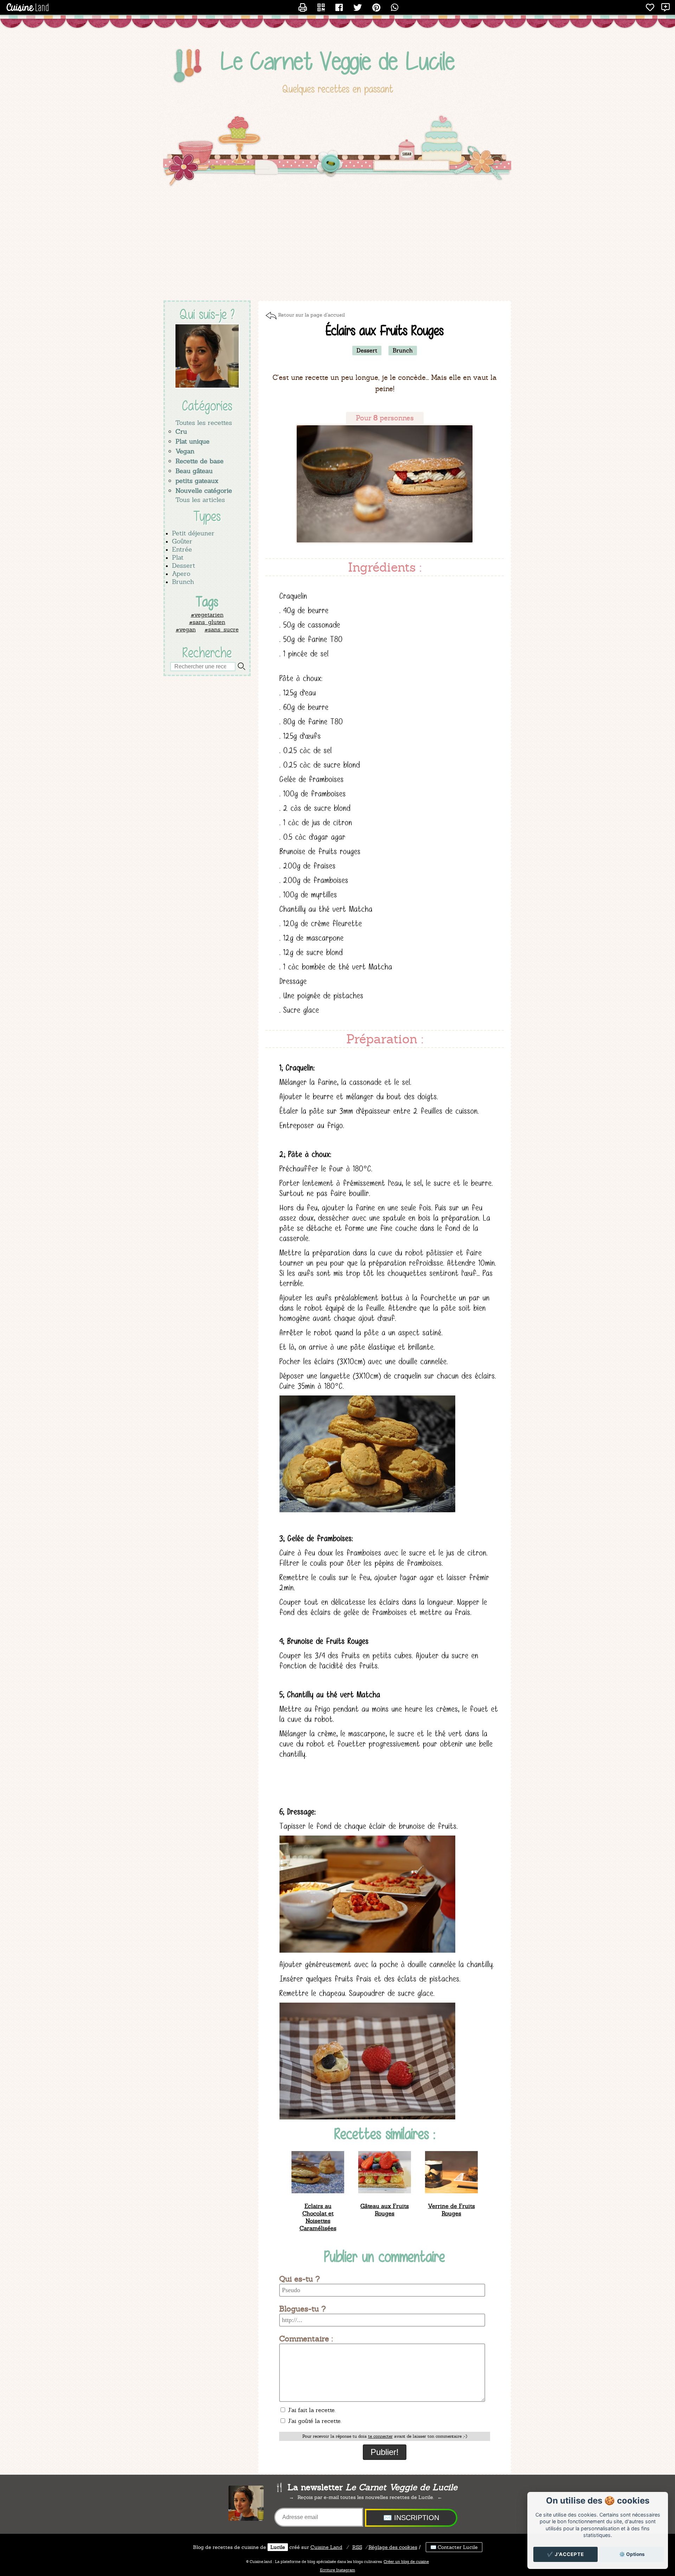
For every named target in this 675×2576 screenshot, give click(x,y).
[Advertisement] (337, 244)
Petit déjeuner (193, 533)
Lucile (278, 2547)
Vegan (185, 451)
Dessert (184, 565)
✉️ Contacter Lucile (454, 2547)
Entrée (182, 549)
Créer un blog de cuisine (406, 2562)
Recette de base (200, 461)
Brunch (183, 582)
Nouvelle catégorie (204, 491)
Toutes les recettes (204, 423)
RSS (357, 2547)
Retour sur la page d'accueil (311, 315)
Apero (181, 574)
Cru (181, 431)
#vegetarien (207, 615)
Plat (178, 557)
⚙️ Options (632, 2554)
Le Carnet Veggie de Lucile (338, 61)
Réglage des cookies (393, 2547)
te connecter (380, 2436)
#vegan (186, 629)
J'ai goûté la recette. (314, 2421)
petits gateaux (197, 481)
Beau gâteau (194, 471)
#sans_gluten (207, 622)
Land (326, 2547)
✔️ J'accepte (565, 2554)
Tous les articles (200, 500)
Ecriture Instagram (337, 2570)
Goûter (182, 541)
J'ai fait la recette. (311, 2410)
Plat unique (192, 441)
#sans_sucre (222, 629)
